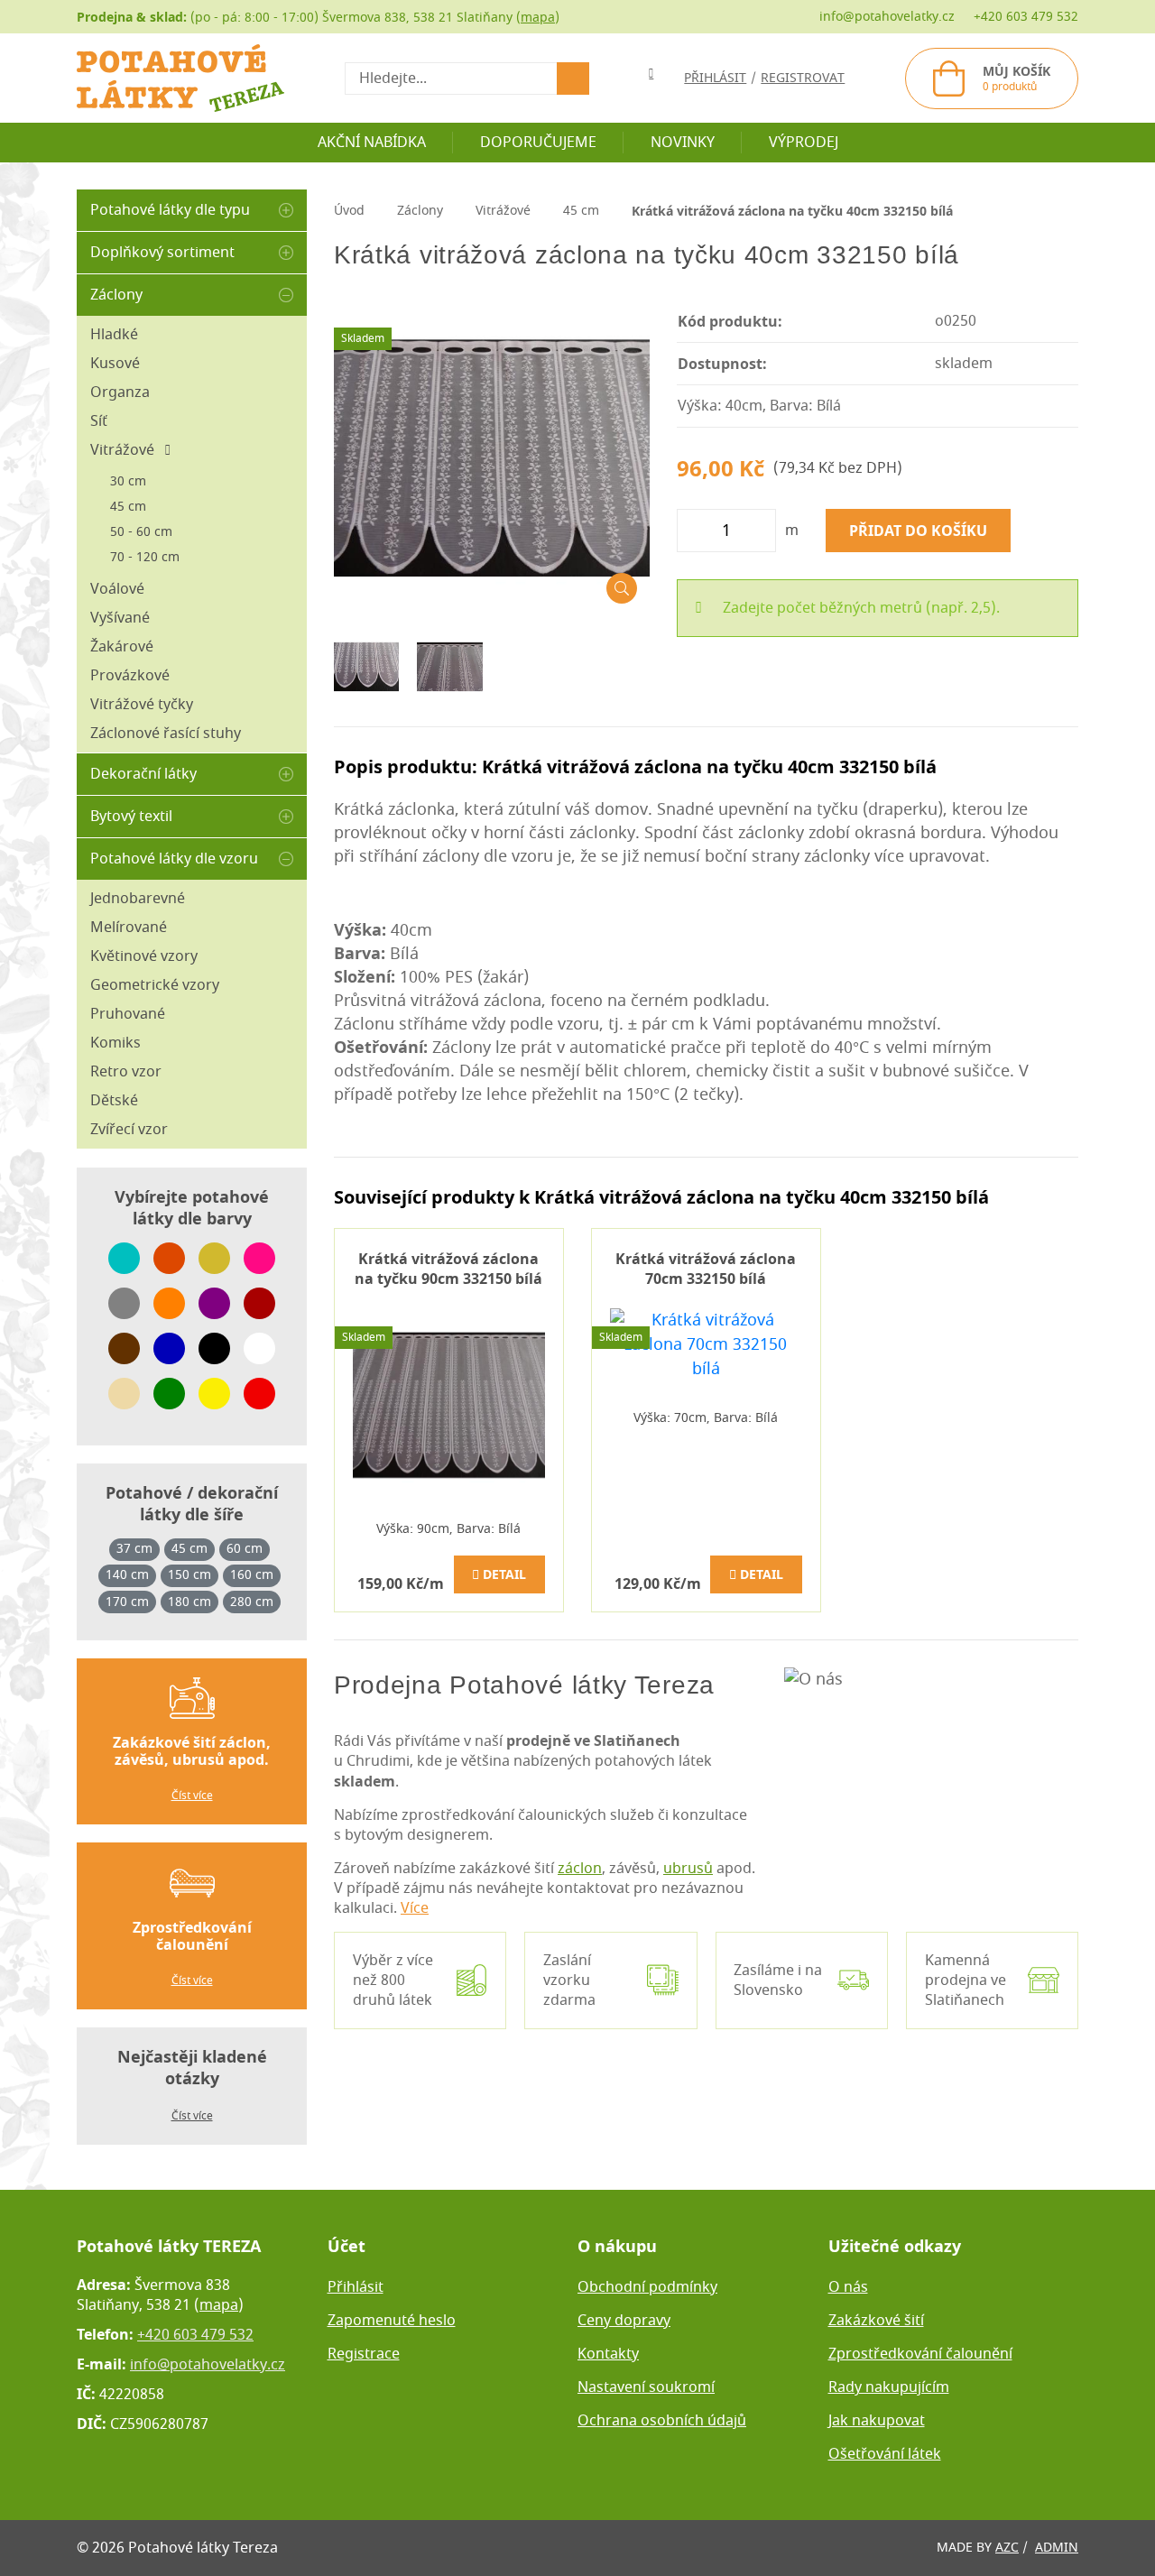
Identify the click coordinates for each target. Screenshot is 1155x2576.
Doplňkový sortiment (162, 253)
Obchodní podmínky (647, 2287)
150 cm (189, 1575)
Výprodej (804, 143)
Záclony (116, 295)
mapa (538, 18)
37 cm (134, 1549)
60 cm (245, 1549)
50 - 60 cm (141, 532)
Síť (99, 421)
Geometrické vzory (155, 985)
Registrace (364, 2354)
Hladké (114, 335)
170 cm (127, 1602)
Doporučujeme (538, 143)
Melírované (129, 928)
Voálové (117, 589)
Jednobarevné (138, 899)
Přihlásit (356, 2287)
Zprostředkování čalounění (920, 2354)
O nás (848, 2287)
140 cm (127, 1575)
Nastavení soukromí (646, 2387)
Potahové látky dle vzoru (174, 859)
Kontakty (608, 2354)
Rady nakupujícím (889, 2387)
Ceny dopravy (624, 2321)
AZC (1007, 2548)
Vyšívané (120, 618)
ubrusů (688, 1869)
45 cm (128, 507)
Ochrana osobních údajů (662, 2421)
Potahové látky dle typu (170, 210)
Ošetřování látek (885, 2454)
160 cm (252, 1575)
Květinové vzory (144, 956)
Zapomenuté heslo (392, 2321)
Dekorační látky (143, 774)
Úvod (349, 211)
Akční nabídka (372, 143)
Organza (120, 392)
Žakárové (122, 647)
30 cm (128, 481)
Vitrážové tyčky (142, 705)
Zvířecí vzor (129, 1130)
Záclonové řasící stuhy (166, 734)
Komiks (115, 1043)
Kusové (115, 364)
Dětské (114, 1101)
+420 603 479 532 (1026, 17)
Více (415, 1908)
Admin (1057, 2548)
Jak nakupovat (877, 2421)
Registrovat (803, 78)
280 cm (252, 1602)
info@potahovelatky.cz (887, 17)
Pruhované (128, 1014)
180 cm (189, 1602)
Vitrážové (128, 450)
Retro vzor (126, 1072)
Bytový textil (131, 817)
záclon (580, 1869)
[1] (573, 78)
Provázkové (130, 676)
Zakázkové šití (876, 2321)
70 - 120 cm (145, 557)
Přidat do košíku (918, 531)
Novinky (683, 143)
